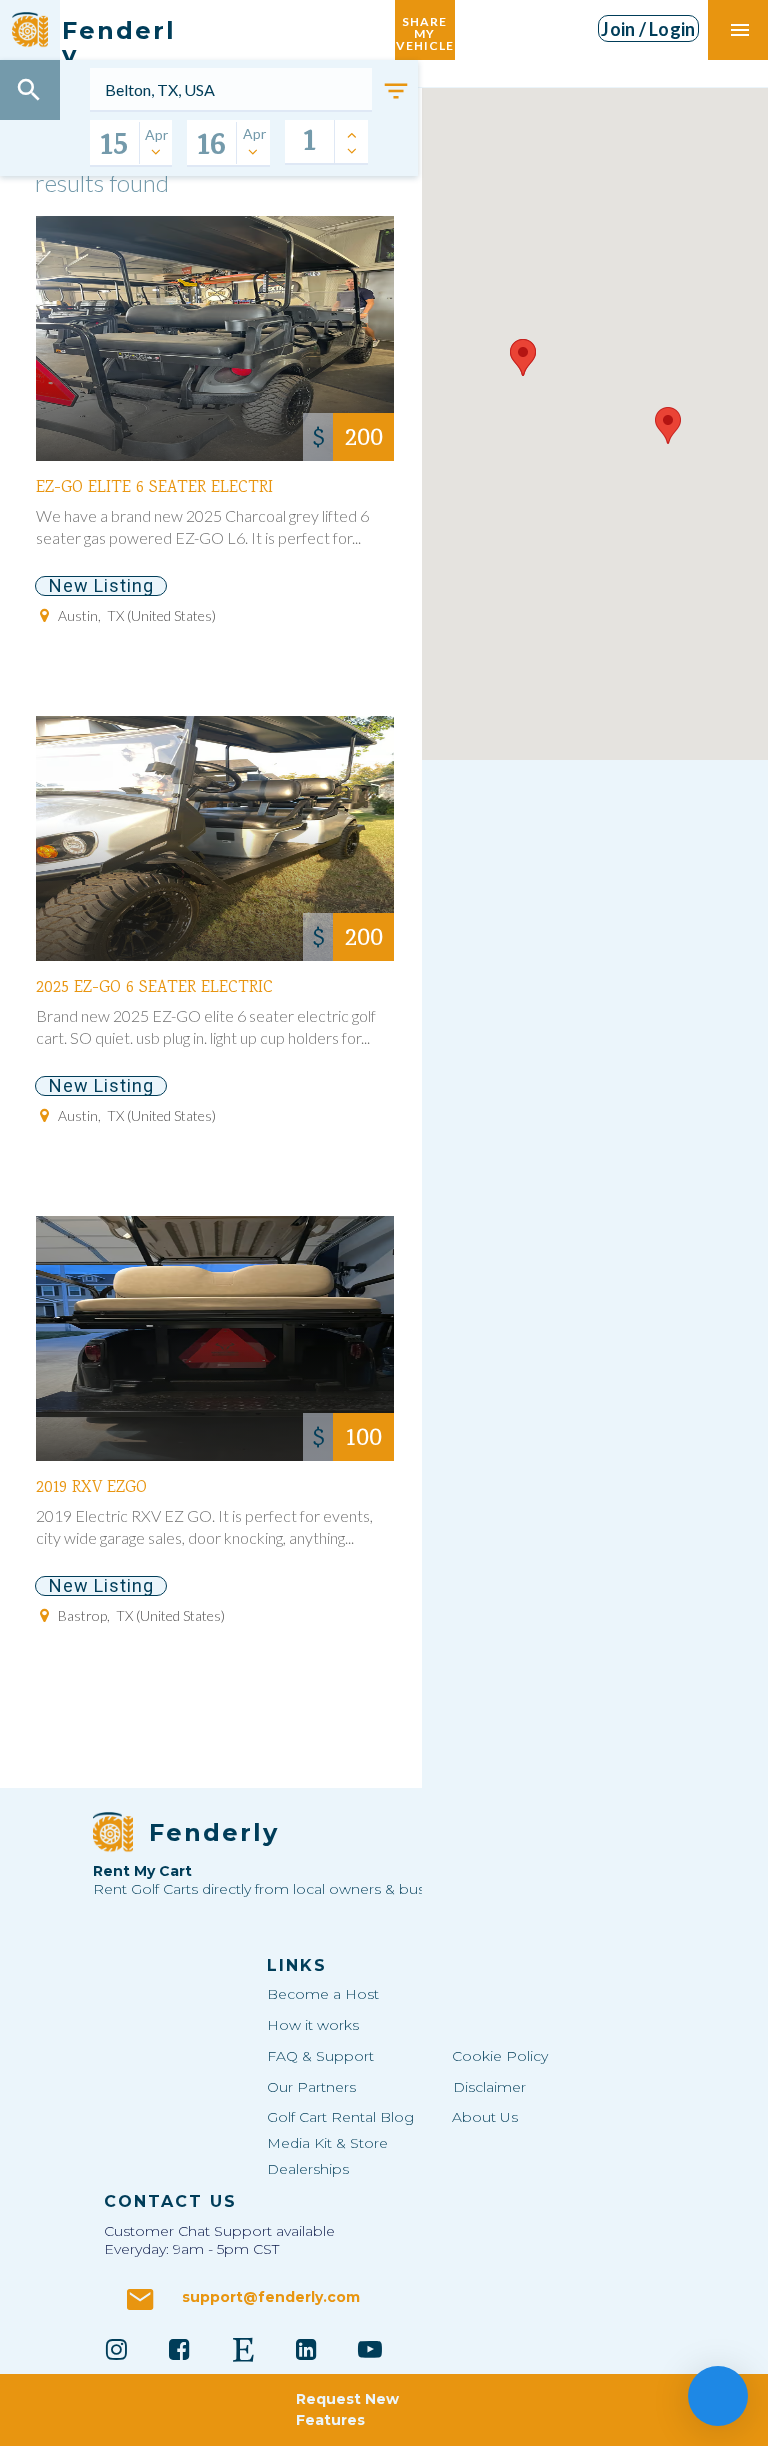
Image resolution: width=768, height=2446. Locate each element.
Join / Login (648, 29)
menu (740, 30)
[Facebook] (180, 2349)
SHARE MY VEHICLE (425, 29)
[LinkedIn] (307, 2349)
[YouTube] (370, 2349)
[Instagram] (116, 2349)
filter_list (396, 91)
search (29, 90)
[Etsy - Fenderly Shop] (243, 2349)
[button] (523, 357)
